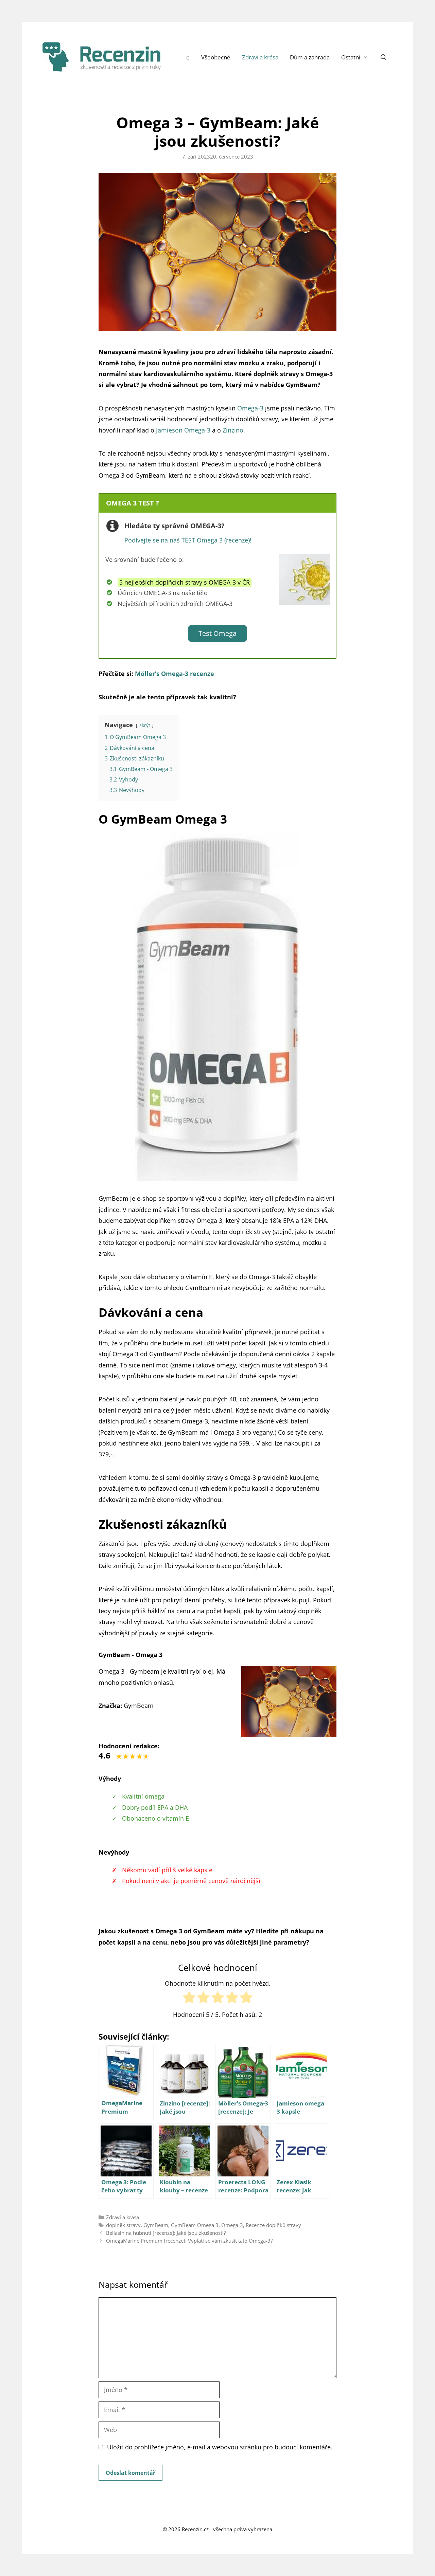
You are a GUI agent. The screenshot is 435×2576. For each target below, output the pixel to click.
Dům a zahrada (310, 57)
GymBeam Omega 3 (195, 2225)
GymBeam (156, 2225)
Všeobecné (216, 57)
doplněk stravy (123, 2225)
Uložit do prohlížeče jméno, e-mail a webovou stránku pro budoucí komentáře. (220, 2447)
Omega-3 (232, 2225)
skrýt (145, 725)
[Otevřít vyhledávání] (383, 57)
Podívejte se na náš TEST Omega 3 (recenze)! (188, 540)
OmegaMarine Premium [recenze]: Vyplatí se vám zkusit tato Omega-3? (189, 2241)
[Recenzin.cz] (102, 56)
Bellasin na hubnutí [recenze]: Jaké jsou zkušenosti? (166, 2233)
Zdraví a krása (260, 57)
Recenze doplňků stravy (273, 2225)
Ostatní (351, 57)
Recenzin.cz (195, 2529)
